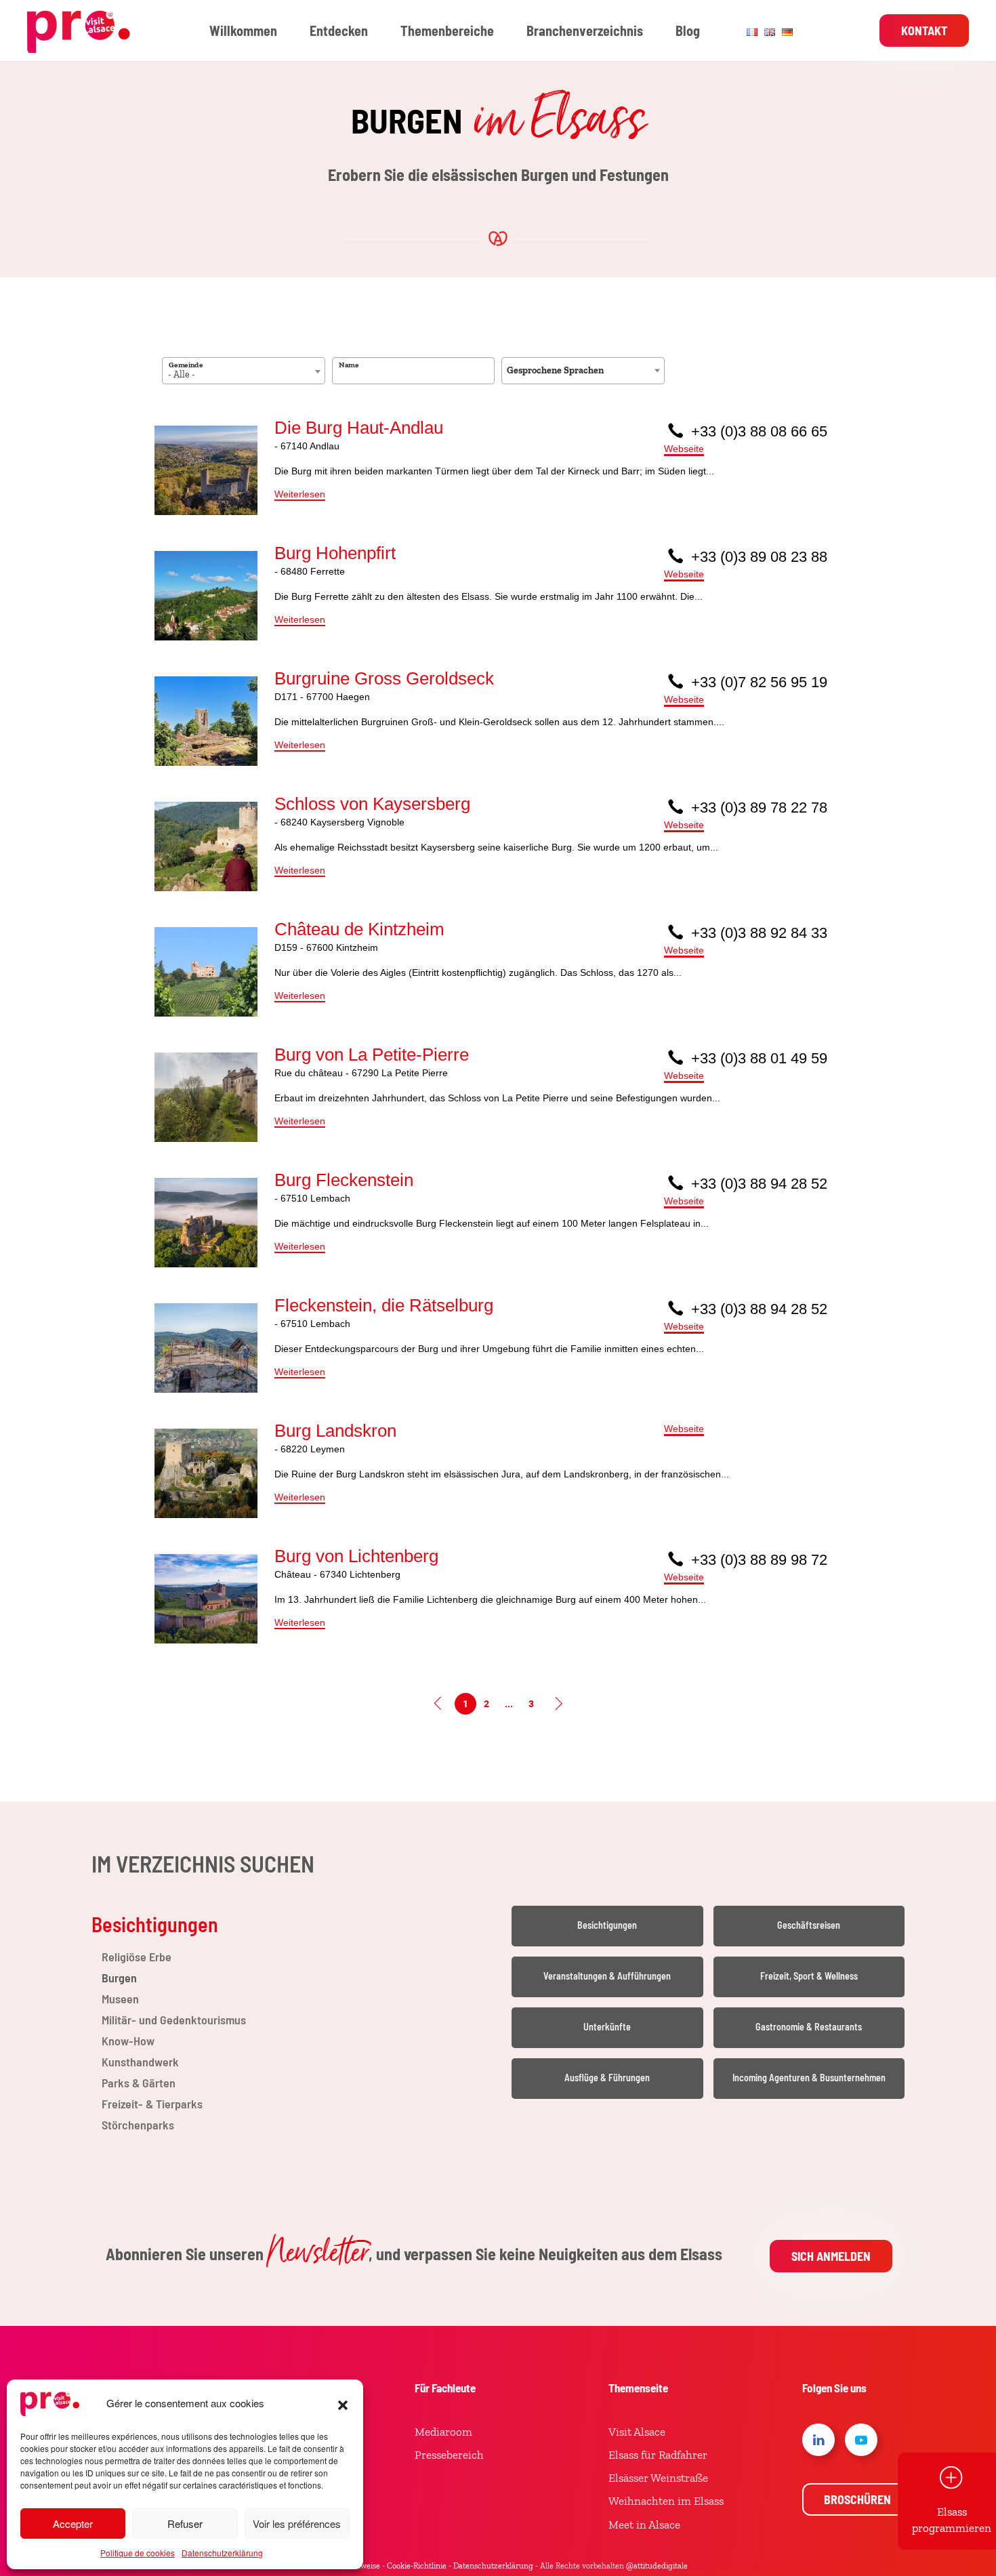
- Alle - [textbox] (182, 374)
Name (349, 365)
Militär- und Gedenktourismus (174, 2020)
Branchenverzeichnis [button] (585, 30)
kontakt (924, 30)
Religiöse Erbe (137, 1957)
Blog (688, 30)
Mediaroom (443, 2432)
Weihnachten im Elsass (666, 2501)
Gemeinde (186, 365)
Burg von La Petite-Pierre (372, 1055)
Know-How (128, 2041)
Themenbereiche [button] (447, 30)
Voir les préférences (297, 2523)
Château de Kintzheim (359, 929)
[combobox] (244, 371)
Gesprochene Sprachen (555, 370)
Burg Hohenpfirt (335, 553)
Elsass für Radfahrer (658, 2455)
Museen (120, 1999)
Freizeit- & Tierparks (152, 2104)
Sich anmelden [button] (831, 2256)
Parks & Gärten (139, 2083)
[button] (343, 2403)
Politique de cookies (138, 2553)
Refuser (185, 2523)
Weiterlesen (300, 494)
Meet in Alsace (644, 2524)
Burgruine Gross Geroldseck (384, 678)
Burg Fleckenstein (344, 1180)
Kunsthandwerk (140, 2062)
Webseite (684, 449)
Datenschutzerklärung (222, 2553)
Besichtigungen (155, 1924)
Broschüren (857, 2499)
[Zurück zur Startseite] (81, 30)
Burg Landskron (335, 1431)
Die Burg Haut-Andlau (359, 428)
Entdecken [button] (339, 30)
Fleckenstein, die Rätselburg (384, 1305)
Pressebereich (449, 2455)
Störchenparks (138, 2125)
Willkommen (243, 30)
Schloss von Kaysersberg (372, 804)
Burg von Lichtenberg (356, 1556)
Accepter (73, 2523)
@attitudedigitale (657, 2566)
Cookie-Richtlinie (417, 2566)
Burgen (119, 1978)
